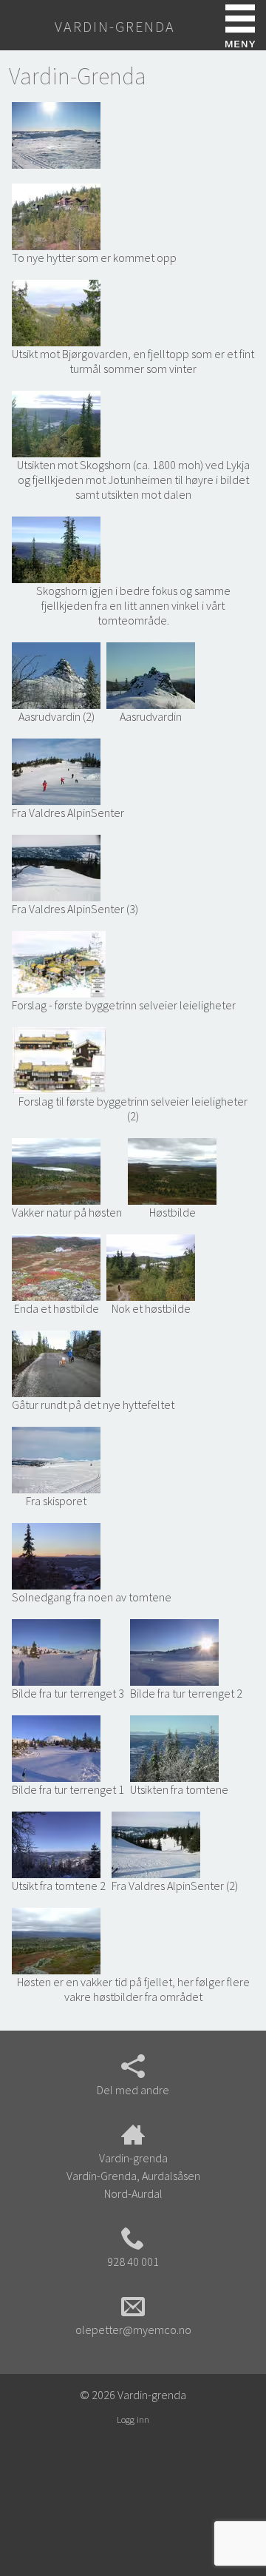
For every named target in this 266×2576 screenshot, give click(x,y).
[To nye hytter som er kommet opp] (56, 216)
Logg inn (133, 2419)
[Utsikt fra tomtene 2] (56, 1844)
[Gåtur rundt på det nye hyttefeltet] (56, 1363)
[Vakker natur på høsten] (56, 1170)
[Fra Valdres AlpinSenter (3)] (56, 867)
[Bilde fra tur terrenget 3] (56, 1651)
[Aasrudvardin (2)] (56, 675)
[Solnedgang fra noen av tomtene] (56, 1555)
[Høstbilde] (172, 1170)
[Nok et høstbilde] (151, 1267)
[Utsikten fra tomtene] (174, 1748)
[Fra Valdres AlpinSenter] (56, 771)
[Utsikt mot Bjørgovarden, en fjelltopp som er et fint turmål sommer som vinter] (56, 312)
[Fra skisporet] (56, 1459)
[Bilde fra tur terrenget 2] (174, 1651)
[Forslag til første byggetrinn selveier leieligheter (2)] (59, 1059)
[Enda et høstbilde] (56, 1267)
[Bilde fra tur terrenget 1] (56, 1748)
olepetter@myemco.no (133, 2330)
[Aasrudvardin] (151, 675)
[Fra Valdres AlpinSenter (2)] (156, 1844)
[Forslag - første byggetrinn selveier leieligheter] (59, 963)
